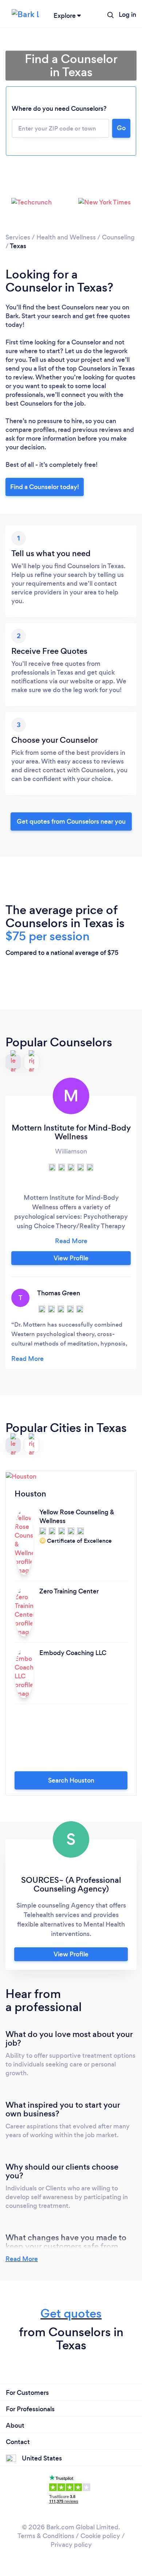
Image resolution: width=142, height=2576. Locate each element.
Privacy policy (71, 2545)
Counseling (118, 237)
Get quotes (71, 2313)
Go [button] (121, 128)
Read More (22, 2259)
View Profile (71, 1258)
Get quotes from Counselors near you (71, 821)
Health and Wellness (66, 237)
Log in (127, 15)
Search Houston (71, 1780)
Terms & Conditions (46, 2536)
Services (18, 237)
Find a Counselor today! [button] (45, 487)
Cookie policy (100, 2536)
